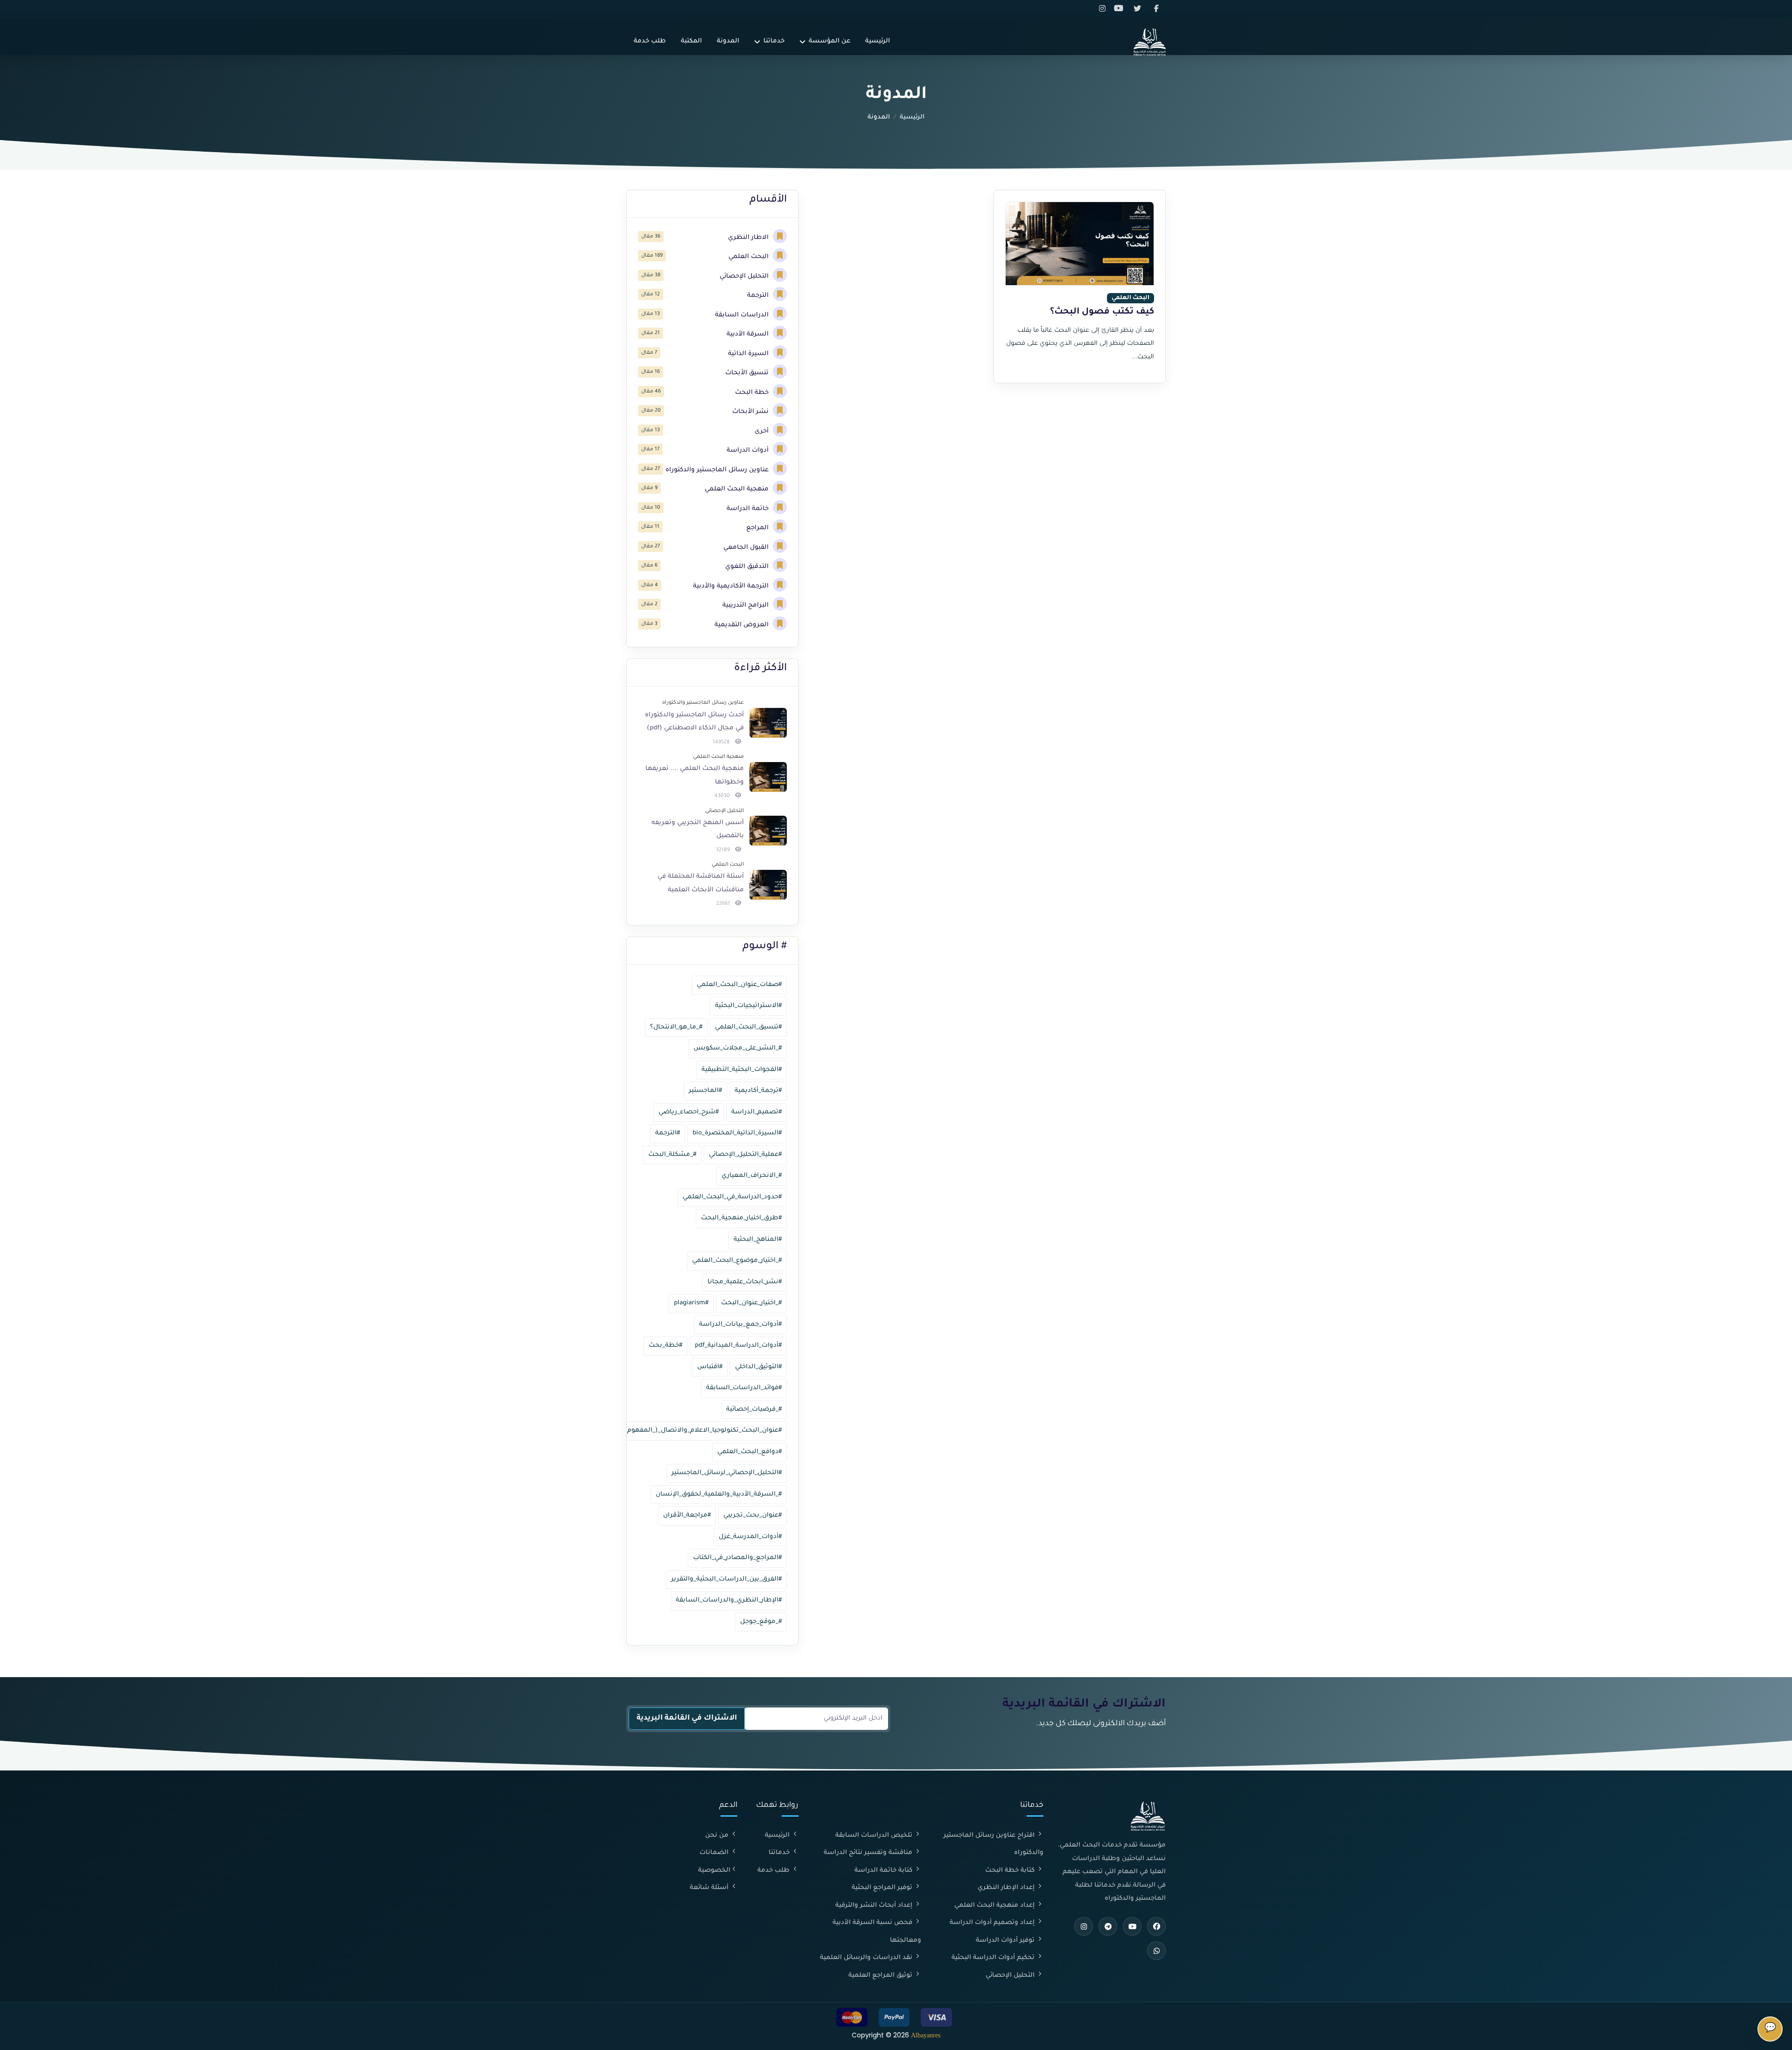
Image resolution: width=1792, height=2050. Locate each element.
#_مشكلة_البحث (672, 1155)
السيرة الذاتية (749, 354)
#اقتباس (710, 1367)
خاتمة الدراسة (749, 509)
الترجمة (759, 296)
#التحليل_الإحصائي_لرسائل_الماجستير (727, 1473)
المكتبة (691, 41)
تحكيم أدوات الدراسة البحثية (994, 1958)
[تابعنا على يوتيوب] (1121, 9)
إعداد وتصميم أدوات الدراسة (993, 1923)
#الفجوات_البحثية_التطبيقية (742, 1070)
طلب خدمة (650, 41)
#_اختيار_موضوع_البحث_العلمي (737, 1261)
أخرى (763, 431)
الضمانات (715, 1853)
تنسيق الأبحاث (748, 373)
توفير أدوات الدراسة (1006, 1941)
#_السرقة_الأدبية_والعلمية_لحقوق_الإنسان (719, 1494)
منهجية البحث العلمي (738, 489)
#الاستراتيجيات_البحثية (748, 1006)
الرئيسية (878, 41)
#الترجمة (668, 1133)
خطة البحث (753, 393)
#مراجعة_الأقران (687, 1515)
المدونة (728, 41)
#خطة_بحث (665, 1346)
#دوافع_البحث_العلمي (749, 1452)
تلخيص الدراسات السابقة (875, 1836)
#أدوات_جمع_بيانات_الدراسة (740, 1325)
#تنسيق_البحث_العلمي (748, 1027)
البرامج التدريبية (746, 605)
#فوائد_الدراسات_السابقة (744, 1388)
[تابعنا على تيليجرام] (1108, 1926)
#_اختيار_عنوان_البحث (751, 1303)
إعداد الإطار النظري (1007, 1888)
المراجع (758, 528)
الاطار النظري (749, 238)
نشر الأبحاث (751, 412)
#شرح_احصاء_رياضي (689, 1112)
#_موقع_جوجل (761, 1622)
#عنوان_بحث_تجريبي (752, 1515)
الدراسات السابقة (743, 315)
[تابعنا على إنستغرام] (1104, 9)
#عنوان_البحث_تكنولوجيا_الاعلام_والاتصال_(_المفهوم (704, 1431)
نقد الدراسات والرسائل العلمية (867, 1958)
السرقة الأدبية (749, 334)
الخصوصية (714, 1871)
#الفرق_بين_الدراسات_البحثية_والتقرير (726, 1579)
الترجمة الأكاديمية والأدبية (732, 586)
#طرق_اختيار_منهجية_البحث (741, 1218)
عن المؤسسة (829, 41)
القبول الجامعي (747, 548)
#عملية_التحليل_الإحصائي (745, 1155)
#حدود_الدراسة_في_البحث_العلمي (732, 1197)
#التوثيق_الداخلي (758, 1367)
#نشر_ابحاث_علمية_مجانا (745, 1282)
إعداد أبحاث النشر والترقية (875, 1906)
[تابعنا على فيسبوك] (1157, 9)
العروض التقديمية (742, 625)
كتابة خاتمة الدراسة (884, 1871)
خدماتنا (774, 41)
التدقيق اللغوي (748, 567)
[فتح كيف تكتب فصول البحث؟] (1080, 244)
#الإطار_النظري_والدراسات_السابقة (729, 1600)
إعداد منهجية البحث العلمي (995, 1906)
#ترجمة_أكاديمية (758, 1091)
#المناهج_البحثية (758, 1240)
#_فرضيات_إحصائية (754, 1410)
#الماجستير (705, 1091)
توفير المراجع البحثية (883, 1888)
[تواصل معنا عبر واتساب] (1156, 1951)
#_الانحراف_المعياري (752, 1176)
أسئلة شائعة (710, 1888)
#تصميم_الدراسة (756, 1112)
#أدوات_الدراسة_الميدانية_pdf (738, 1346)
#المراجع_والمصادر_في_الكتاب (737, 1558)
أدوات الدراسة (749, 451)
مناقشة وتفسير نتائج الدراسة (869, 1853)
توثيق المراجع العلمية (881, 1976)
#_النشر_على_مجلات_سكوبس (738, 1048)
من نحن (718, 1836)
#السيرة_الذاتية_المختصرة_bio (737, 1133)
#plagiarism (691, 1303)
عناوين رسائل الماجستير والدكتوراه (718, 470)
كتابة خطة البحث (1011, 1871)
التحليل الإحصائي (745, 276)
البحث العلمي (749, 257)
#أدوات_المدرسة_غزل (750, 1537)
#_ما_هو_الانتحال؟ (676, 1027)
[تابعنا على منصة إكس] (1139, 9)
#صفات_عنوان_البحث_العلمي (739, 985)
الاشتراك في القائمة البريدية (687, 1718)
